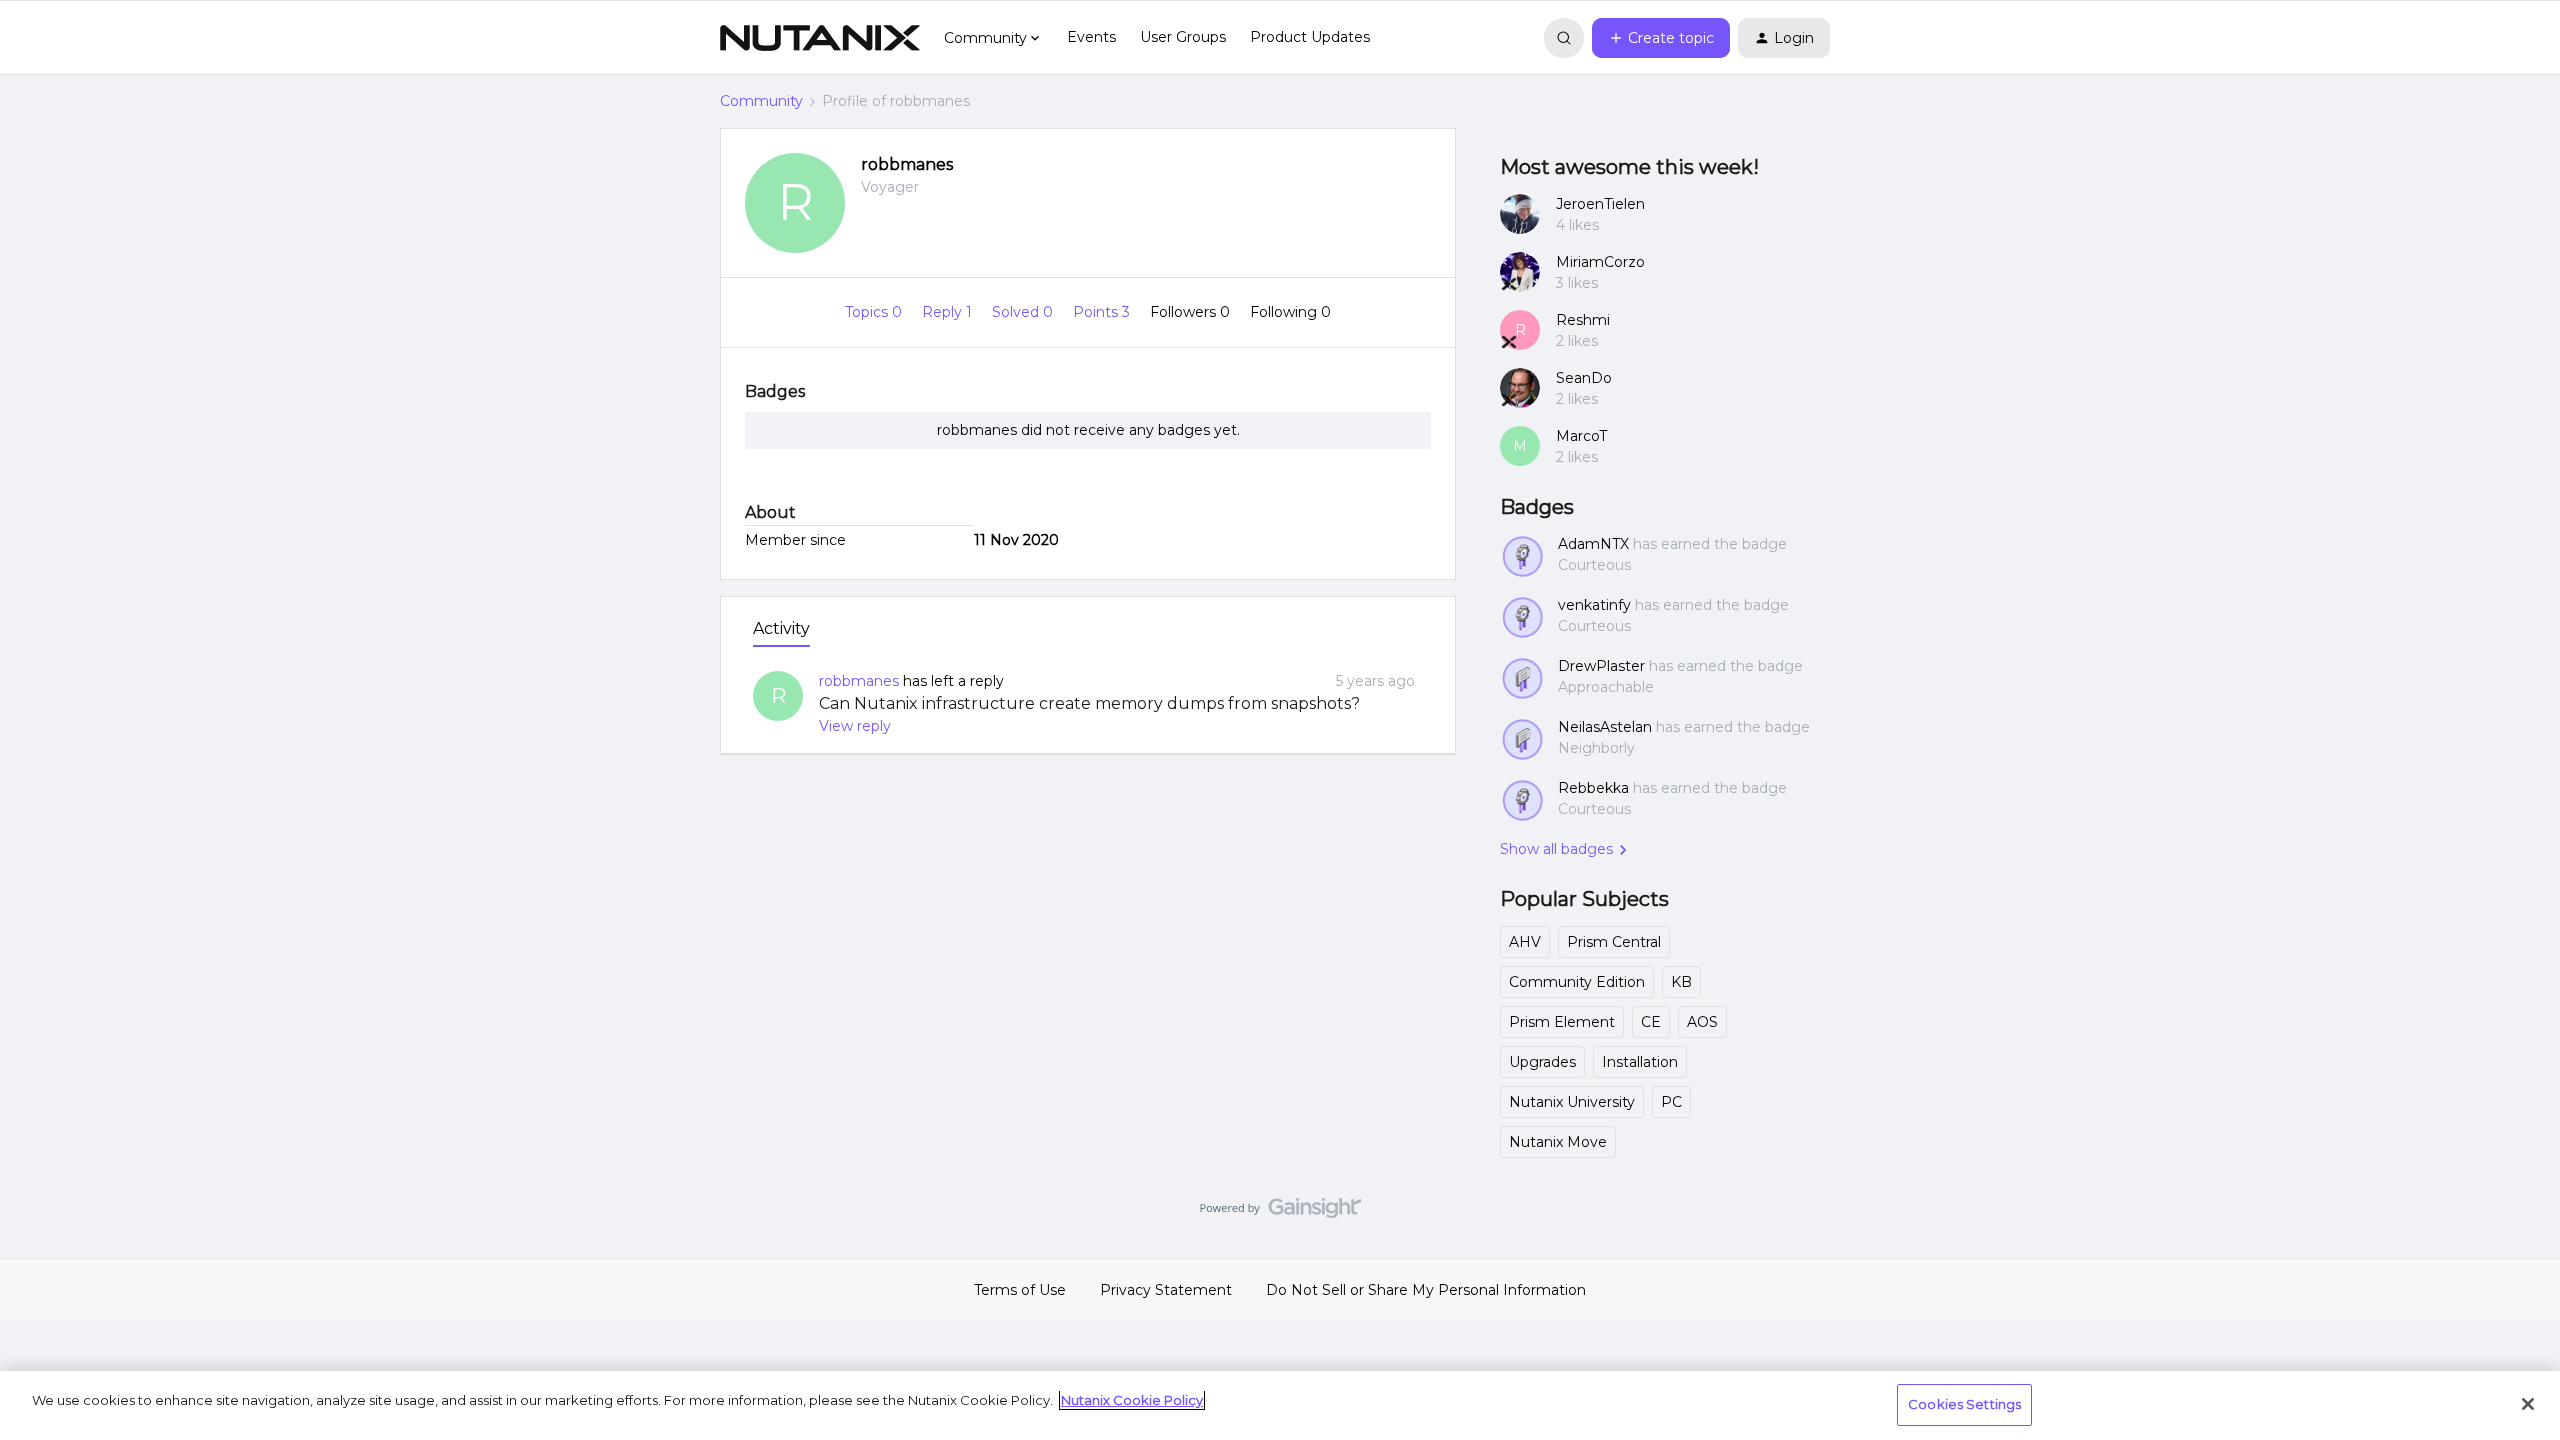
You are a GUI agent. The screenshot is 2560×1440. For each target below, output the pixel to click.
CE (1651, 1022)
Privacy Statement (1166, 1290)
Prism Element (1562, 1022)
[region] (1280, 1405)
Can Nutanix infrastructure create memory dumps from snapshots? (1089, 703)
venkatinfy (1594, 605)
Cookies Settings (1964, 1404)
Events (1091, 37)
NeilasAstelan (1605, 727)
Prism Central (1614, 942)
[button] (1661, 38)
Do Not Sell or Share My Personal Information (1426, 1290)
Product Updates (1310, 37)
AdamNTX (1593, 544)
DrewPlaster (1601, 666)
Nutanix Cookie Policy (1132, 1400)
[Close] (2528, 1404)
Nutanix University (1572, 1102)
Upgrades (1542, 1062)
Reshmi (1583, 320)
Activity (781, 628)
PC (1671, 1102)
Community (761, 101)
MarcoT (1581, 436)
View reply (855, 726)
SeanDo (1584, 378)
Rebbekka (1593, 788)
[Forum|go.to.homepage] (820, 38)
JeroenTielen (1600, 204)
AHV (1525, 942)
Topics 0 (875, 312)
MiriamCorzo (1600, 262)
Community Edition (1577, 982)
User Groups (1183, 37)
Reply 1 (949, 312)
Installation (1640, 1062)
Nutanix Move (1558, 1142)
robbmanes (907, 164)
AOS (1702, 1022)
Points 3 (1103, 312)
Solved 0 (1024, 312)
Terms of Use (1020, 1290)
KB (1681, 982)
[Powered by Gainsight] (1280, 1213)
